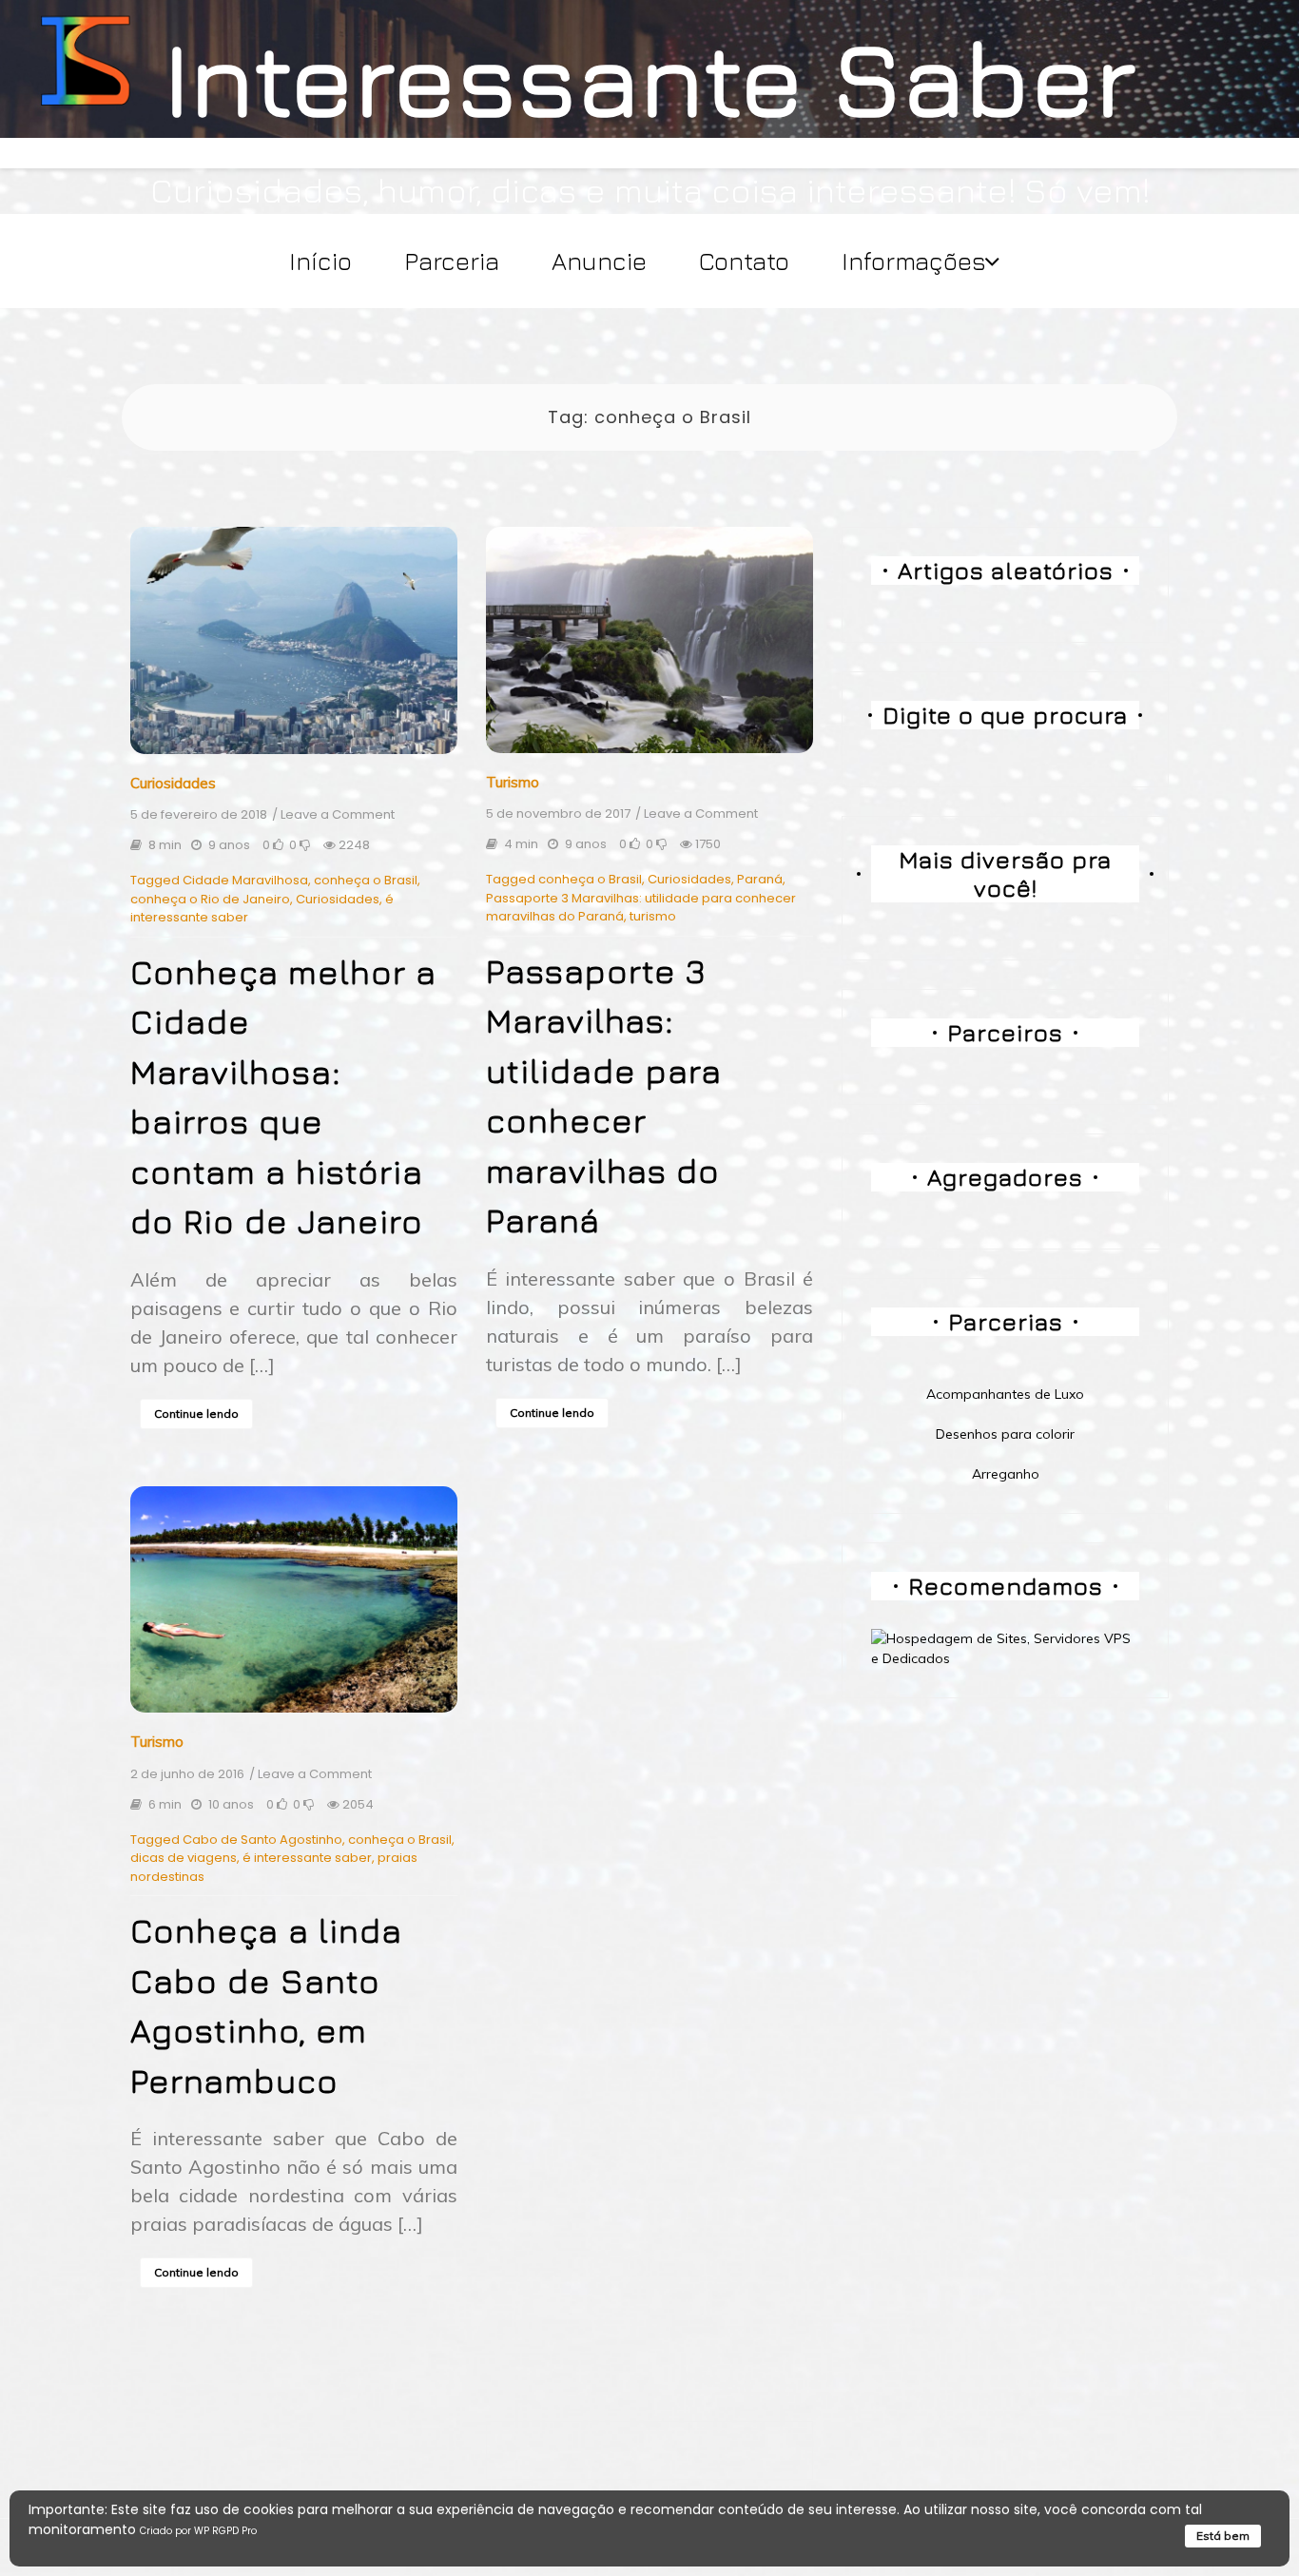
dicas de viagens (184, 1858)
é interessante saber (307, 1858)
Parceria (452, 261)
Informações (914, 261)
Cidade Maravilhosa (245, 880)
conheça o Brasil (366, 880)
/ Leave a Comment (333, 815)
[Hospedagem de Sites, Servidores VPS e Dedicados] (1005, 1648)
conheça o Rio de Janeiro (210, 899)
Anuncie (599, 261)
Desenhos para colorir (1005, 1434)
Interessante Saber (650, 77)
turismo (653, 916)
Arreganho (1006, 1474)
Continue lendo (196, 1414)
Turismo (513, 782)
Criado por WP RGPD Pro (198, 2531)
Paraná (760, 879)
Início (320, 261)
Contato (744, 261)
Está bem (1223, 2536)
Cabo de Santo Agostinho (262, 1840)
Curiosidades (173, 783)
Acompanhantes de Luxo (1005, 1394)
